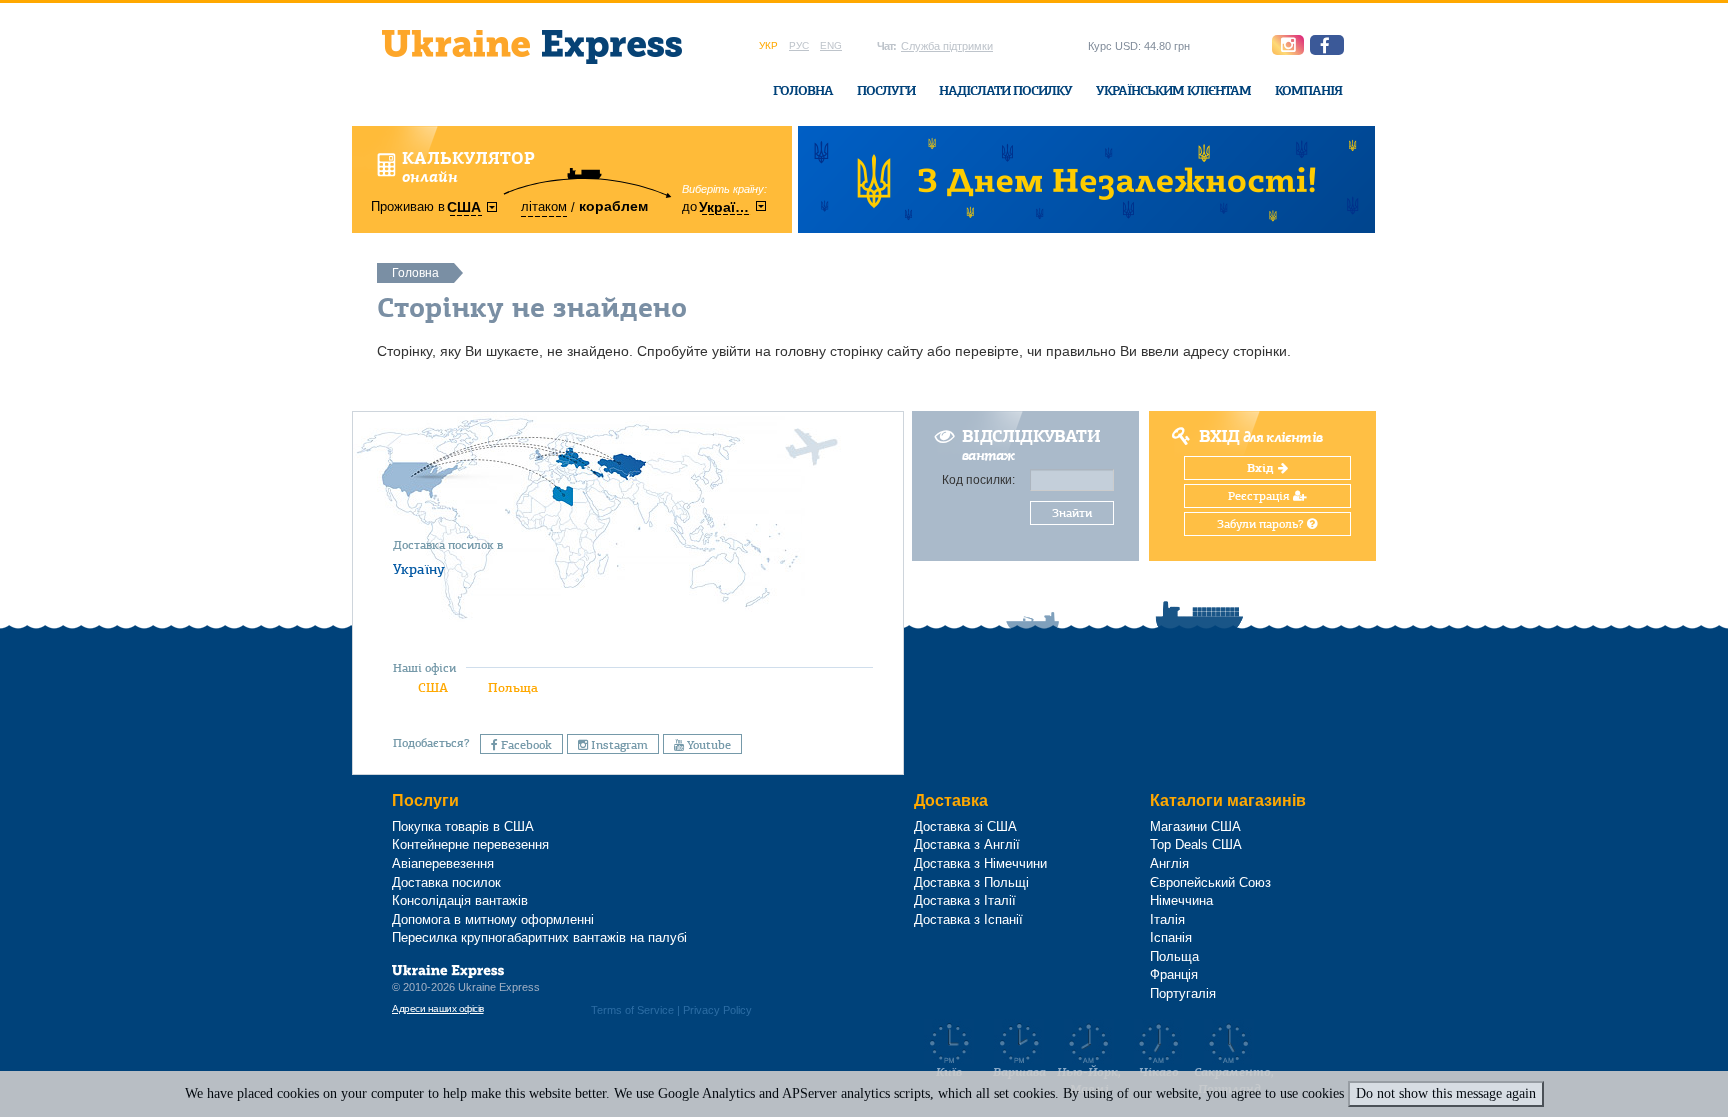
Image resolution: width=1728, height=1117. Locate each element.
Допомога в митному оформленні (493, 919)
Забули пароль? (1262, 524)
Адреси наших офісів (438, 1008)
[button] (1327, 45)
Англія (1169, 863)
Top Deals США (1196, 844)
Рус (799, 45)
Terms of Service (632, 1010)
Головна (803, 90)
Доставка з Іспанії (968, 919)
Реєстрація (1260, 496)
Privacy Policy (717, 1010)
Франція (1174, 974)
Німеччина (1181, 900)
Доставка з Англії (967, 844)
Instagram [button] (618, 745)
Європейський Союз (1210, 882)
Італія (1167, 919)
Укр (768, 45)
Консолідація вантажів (460, 900)
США (433, 687)
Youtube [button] (707, 745)
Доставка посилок (446, 882)
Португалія (1183, 993)
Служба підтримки (947, 46)
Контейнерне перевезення (470, 844)
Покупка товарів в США (463, 826)
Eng (831, 45)
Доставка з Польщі (971, 882)
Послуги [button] (886, 90)
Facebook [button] (525, 745)
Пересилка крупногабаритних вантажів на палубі (539, 937)
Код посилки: (978, 480)
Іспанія (1171, 937)
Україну (419, 569)
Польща (513, 687)
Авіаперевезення (443, 863)
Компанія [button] (1308, 90)
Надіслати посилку (1005, 90)
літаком (544, 206)
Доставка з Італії (965, 900)
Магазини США (1195, 826)
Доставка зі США (965, 826)
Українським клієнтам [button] (1173, 90)
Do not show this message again (1446, 1093)
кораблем (613, 206)
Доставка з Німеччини (980, 863)
